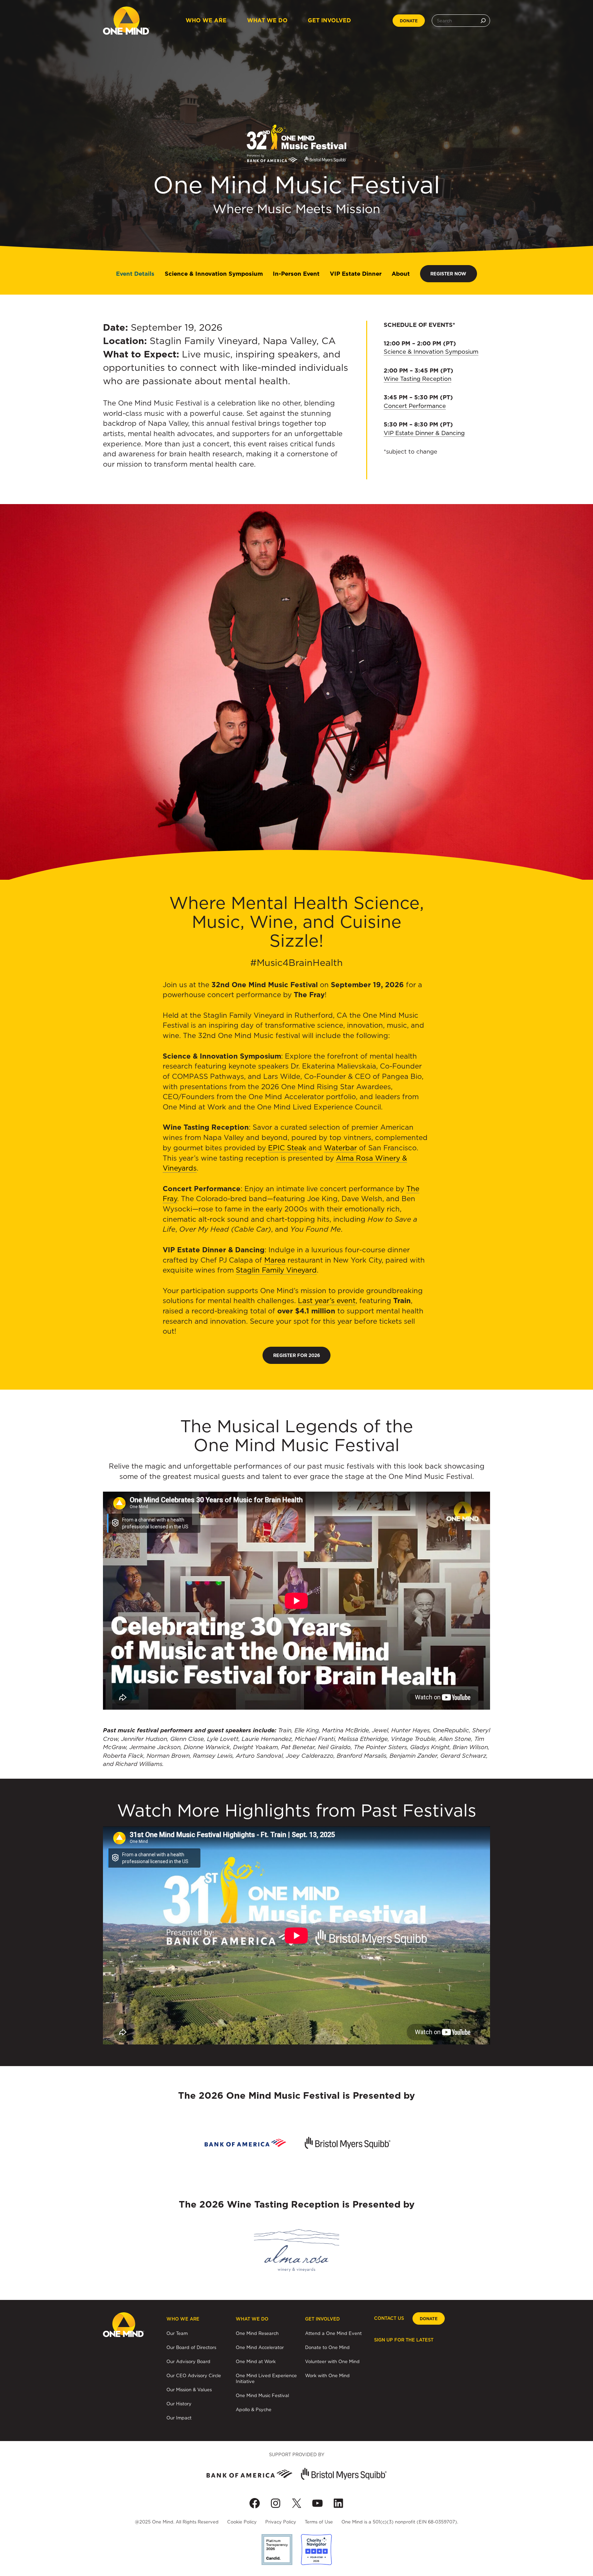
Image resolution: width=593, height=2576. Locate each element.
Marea (275, 1260)
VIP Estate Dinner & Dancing (424, 433)
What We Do (267, 20)
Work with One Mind (327, 2375)
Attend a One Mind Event (333, 2333)
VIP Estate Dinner (356, 274)
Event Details (135, 274)
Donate (409, 21)
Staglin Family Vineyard (276, 1270)
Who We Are (206, 20)
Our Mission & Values (189, 2390)
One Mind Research (257, 2333)
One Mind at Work (256, 2361)
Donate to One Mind (327, 2347)
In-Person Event (296, 274)
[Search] (483, 21)
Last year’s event (327, 1301)
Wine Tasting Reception (417, 379)
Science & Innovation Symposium (214, 274)
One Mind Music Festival (262, 2395)
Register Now (448, 274)
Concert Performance (415, 406)
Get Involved (329, 20)
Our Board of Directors (191, 2347)
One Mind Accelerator (260, 2347)
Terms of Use (319, 2522)
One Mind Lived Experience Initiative (266, 2378)
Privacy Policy (281, 2522)
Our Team (177, 2333)
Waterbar (340, 1148)
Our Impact (179, 2418)
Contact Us (389, 2318)
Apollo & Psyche (254, 2409)
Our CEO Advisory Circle (194, 2375)
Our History (179, 2404)
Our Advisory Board (188, 2361)
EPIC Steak (287, 1148)
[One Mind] (126, 21)
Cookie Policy (242, 2522)
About (401, 274)
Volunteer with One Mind (332, 2361)
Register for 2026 (297, 1355)
